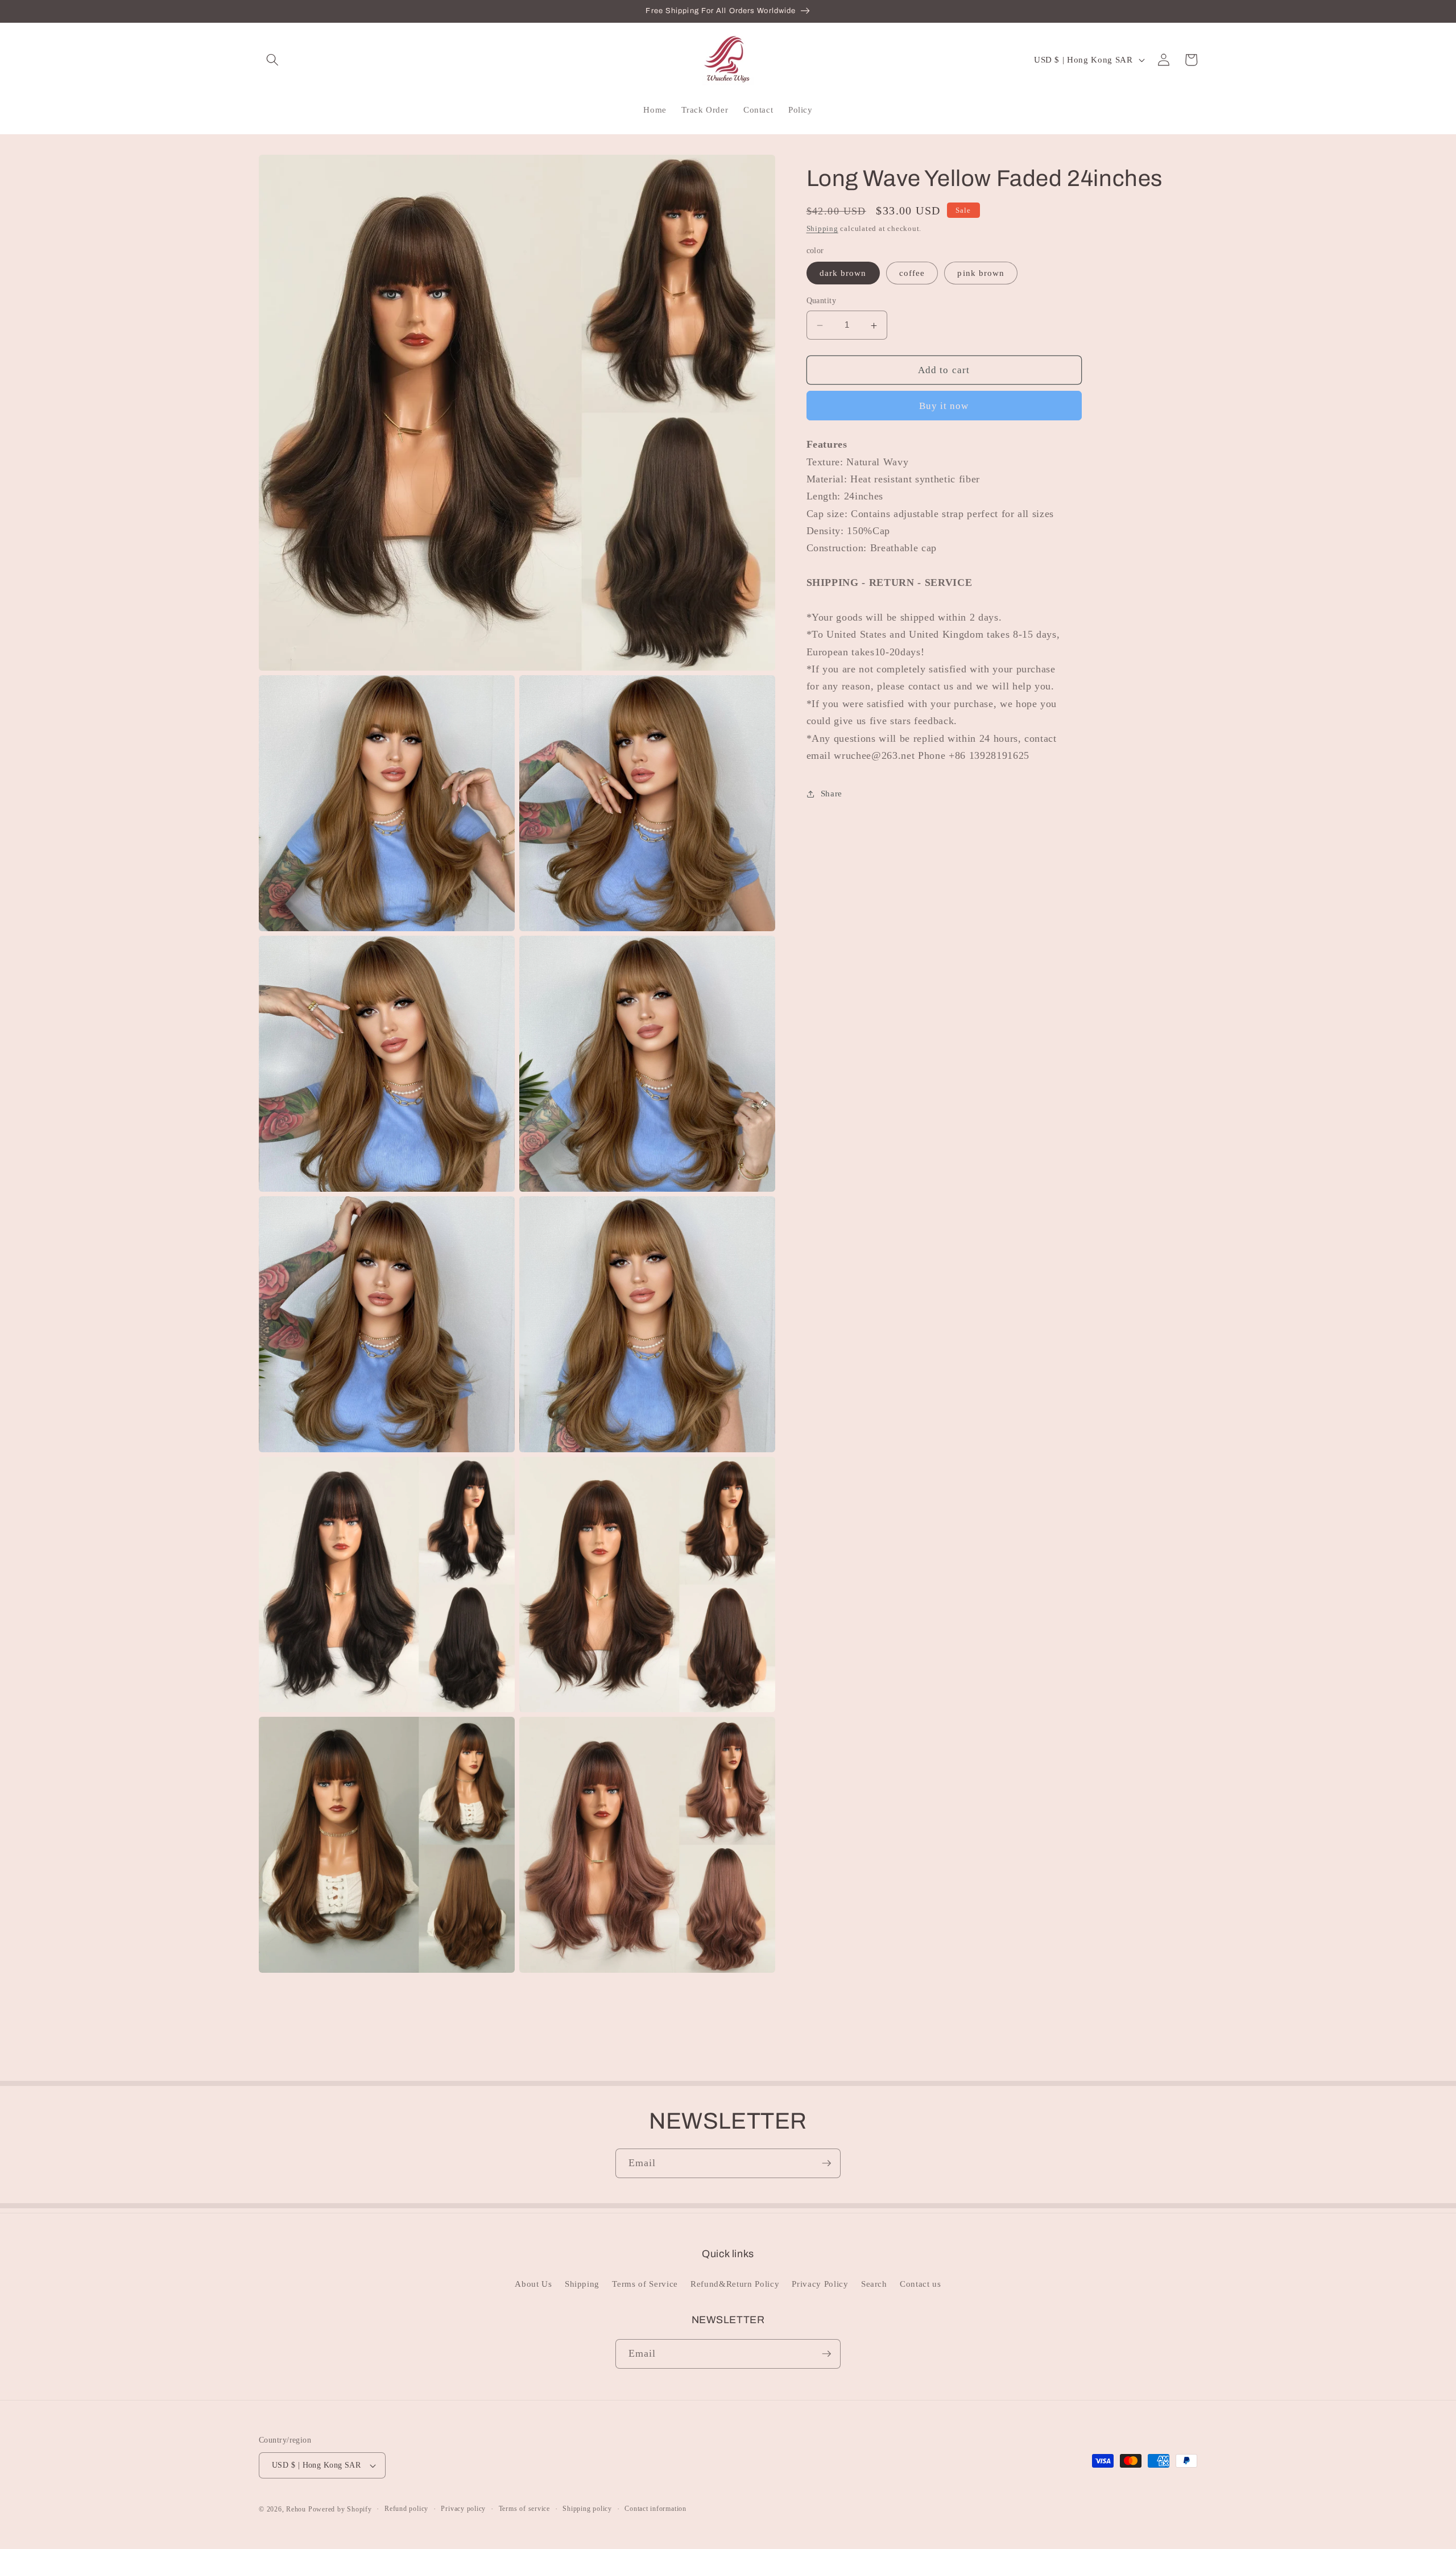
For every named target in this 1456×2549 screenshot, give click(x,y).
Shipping (822, 229)
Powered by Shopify (340, 2509)
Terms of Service (645, 2284)
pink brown (981, 273)
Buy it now (944, 406)
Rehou (296, 2509)
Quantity (822, 301)
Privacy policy (463, 2509)
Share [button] (832, 794)
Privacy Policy (820, 2284)
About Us (533, 2284)
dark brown (843, 273)
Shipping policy (587, 2509)
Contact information (655, 2509)
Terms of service (524, 2509)
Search (874, 2284)
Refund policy (406, 2509)
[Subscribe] (826, 2163)
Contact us (921, 2284)
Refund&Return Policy (735, 2284)
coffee (912, 273)
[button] (272, 60)
